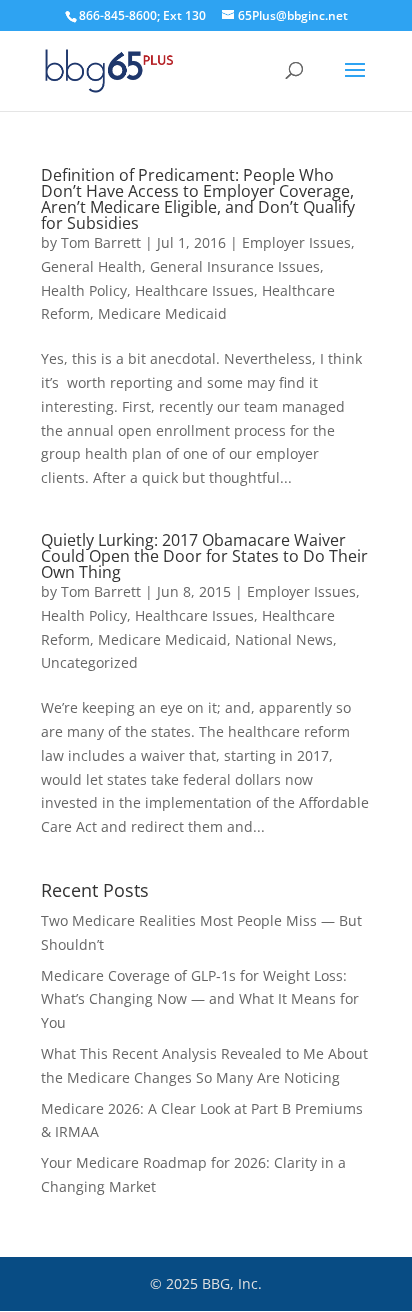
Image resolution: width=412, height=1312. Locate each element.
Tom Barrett (101, 242)
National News (284, 639)
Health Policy (84, 290)
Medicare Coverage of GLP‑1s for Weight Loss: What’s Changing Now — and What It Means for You (200, 999)
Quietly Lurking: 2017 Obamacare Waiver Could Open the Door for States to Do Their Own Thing (204, 556)
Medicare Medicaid (162, 313)
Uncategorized (89, 662)
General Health (91, 266)
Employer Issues (296, 242)
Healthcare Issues (194, 290)
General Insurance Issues (235, 266)
